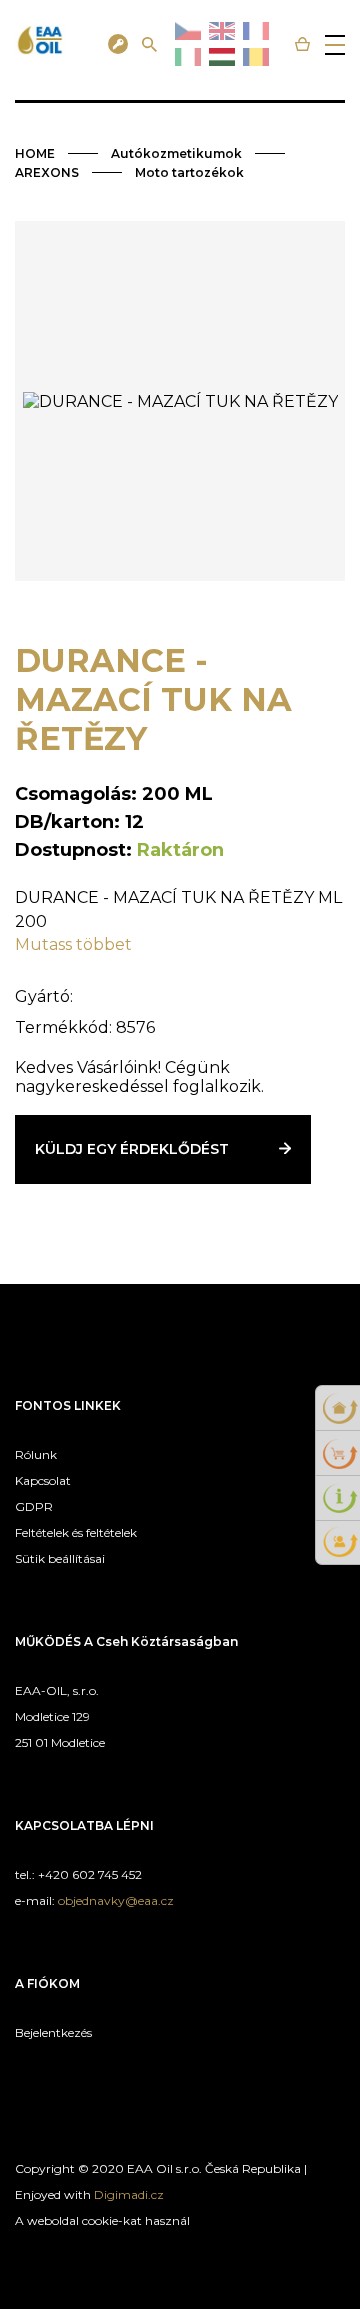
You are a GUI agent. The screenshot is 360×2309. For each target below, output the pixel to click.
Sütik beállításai (60, 1558)
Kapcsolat (43, 1480)
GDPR (34, 1506)
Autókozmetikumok (176, 153)
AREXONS (47, 172)
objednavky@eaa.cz (116, 1900)
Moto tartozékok (189, 172)
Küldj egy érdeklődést (132, 1149)
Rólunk (36, 1454)
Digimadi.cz (129, 2194)
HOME (35, 153)
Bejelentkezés (53, 2032)
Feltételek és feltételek (76, 1532)
